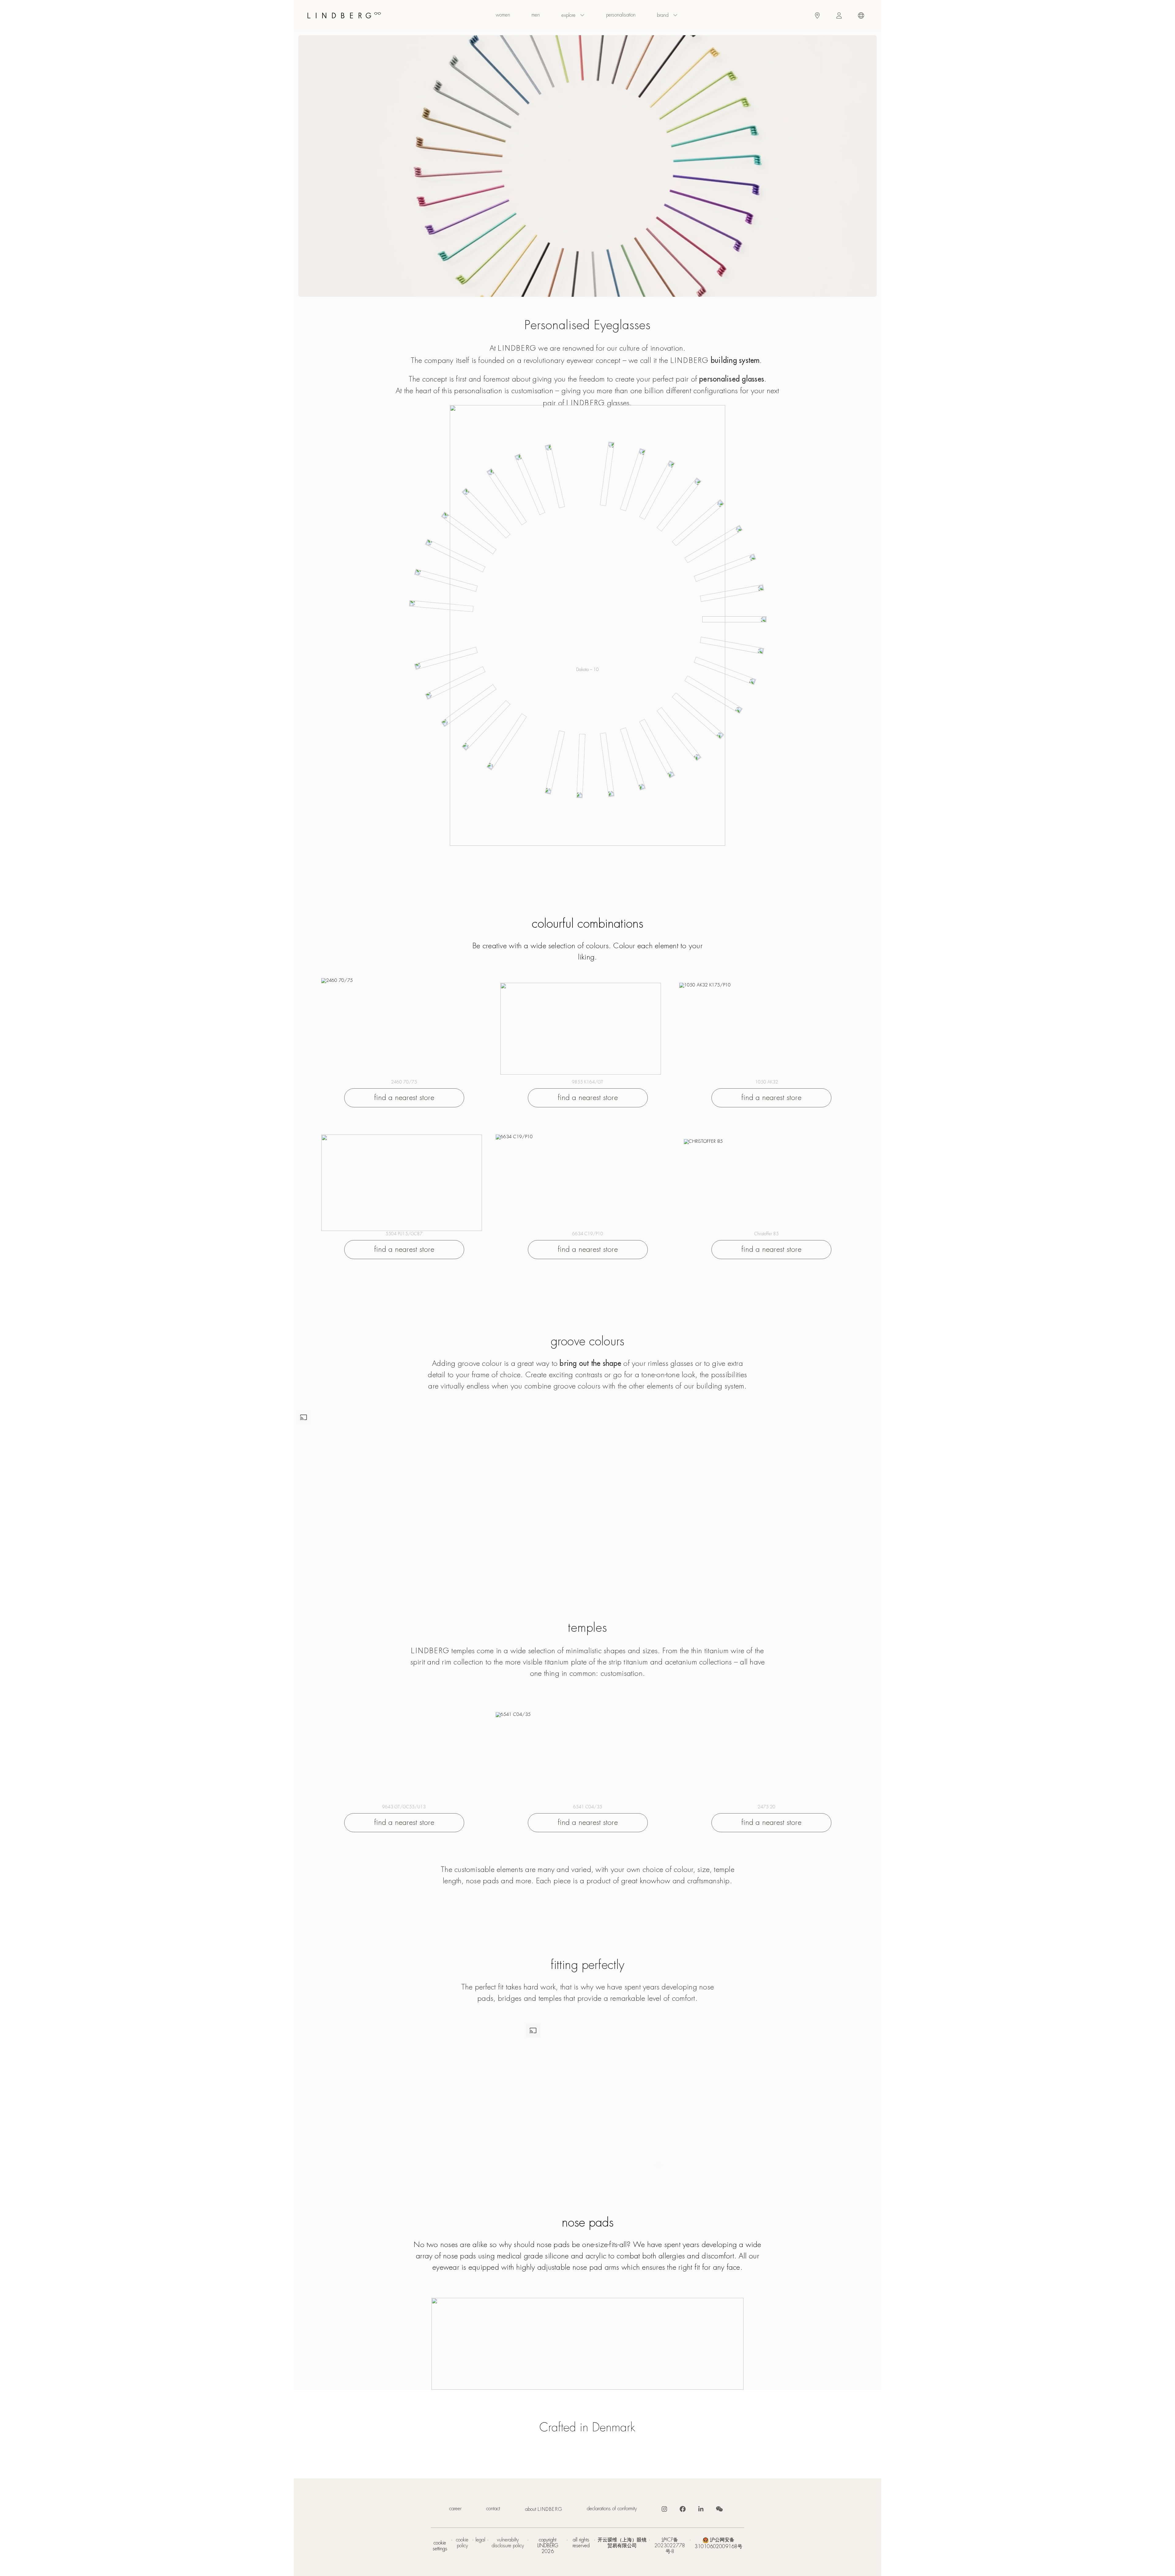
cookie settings (440, 2546)
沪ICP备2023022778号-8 (670, 2546)
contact (493, 2509)
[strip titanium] (399, 1760)
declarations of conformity (612, 2509)
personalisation (621, 15)
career (455, 2509)
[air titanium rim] (760, 1029)
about (544, 2509)
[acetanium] (762, 1185)
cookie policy (462, 2543)
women (503, 15)
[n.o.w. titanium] (402, 1183)
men (536, 15)
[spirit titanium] (402, 1026)
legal (480, 2540)
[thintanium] (581, 1029)
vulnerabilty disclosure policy (508, 2543)
